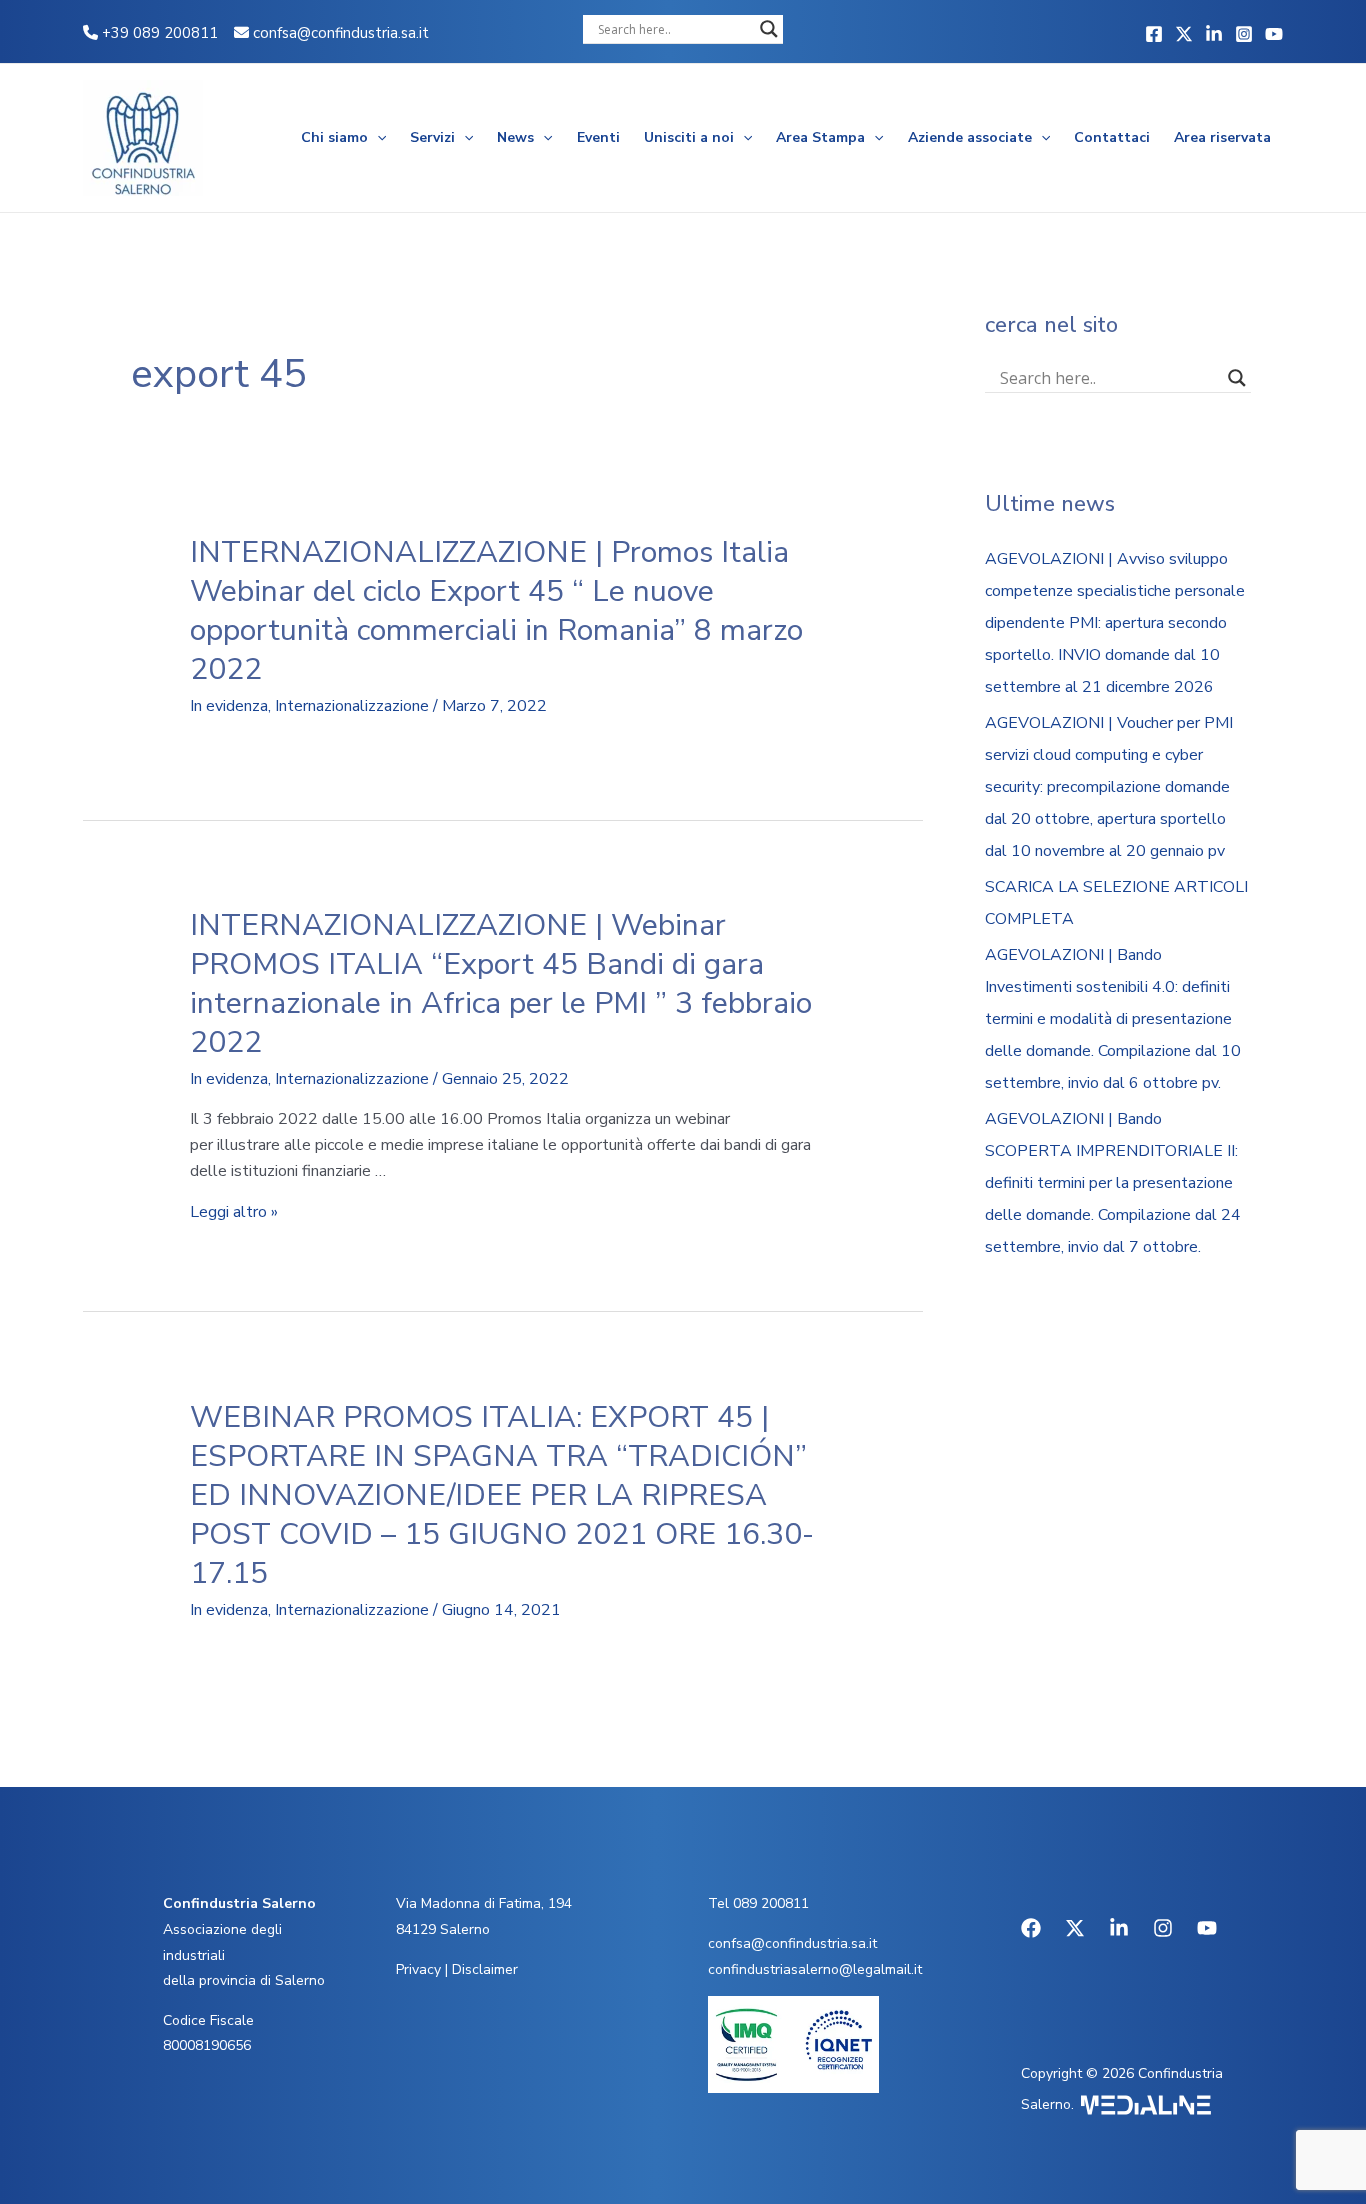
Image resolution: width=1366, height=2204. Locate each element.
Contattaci (1112, 137)
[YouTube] (1274, 34)
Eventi (598, 137)
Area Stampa (820, 137)
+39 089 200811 (158, 33)
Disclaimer (485, 1969)
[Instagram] (1244, 34)
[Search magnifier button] (769, 29)
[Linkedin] (1214, 34)
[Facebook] (1154, 34)
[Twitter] (1184, 34)
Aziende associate (970, 137)
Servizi (432, 137)
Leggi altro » (234, 1212)
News (515, 137)
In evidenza (229, 706)
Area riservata (1222, 137)
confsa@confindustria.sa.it (341, 33)
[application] (377, 138)
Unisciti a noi (689, 137)
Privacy (418, 1969)
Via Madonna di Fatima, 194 (484, 1903)
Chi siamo (334, 137)
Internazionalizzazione (352, 706)
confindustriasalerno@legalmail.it (815, 1969)
